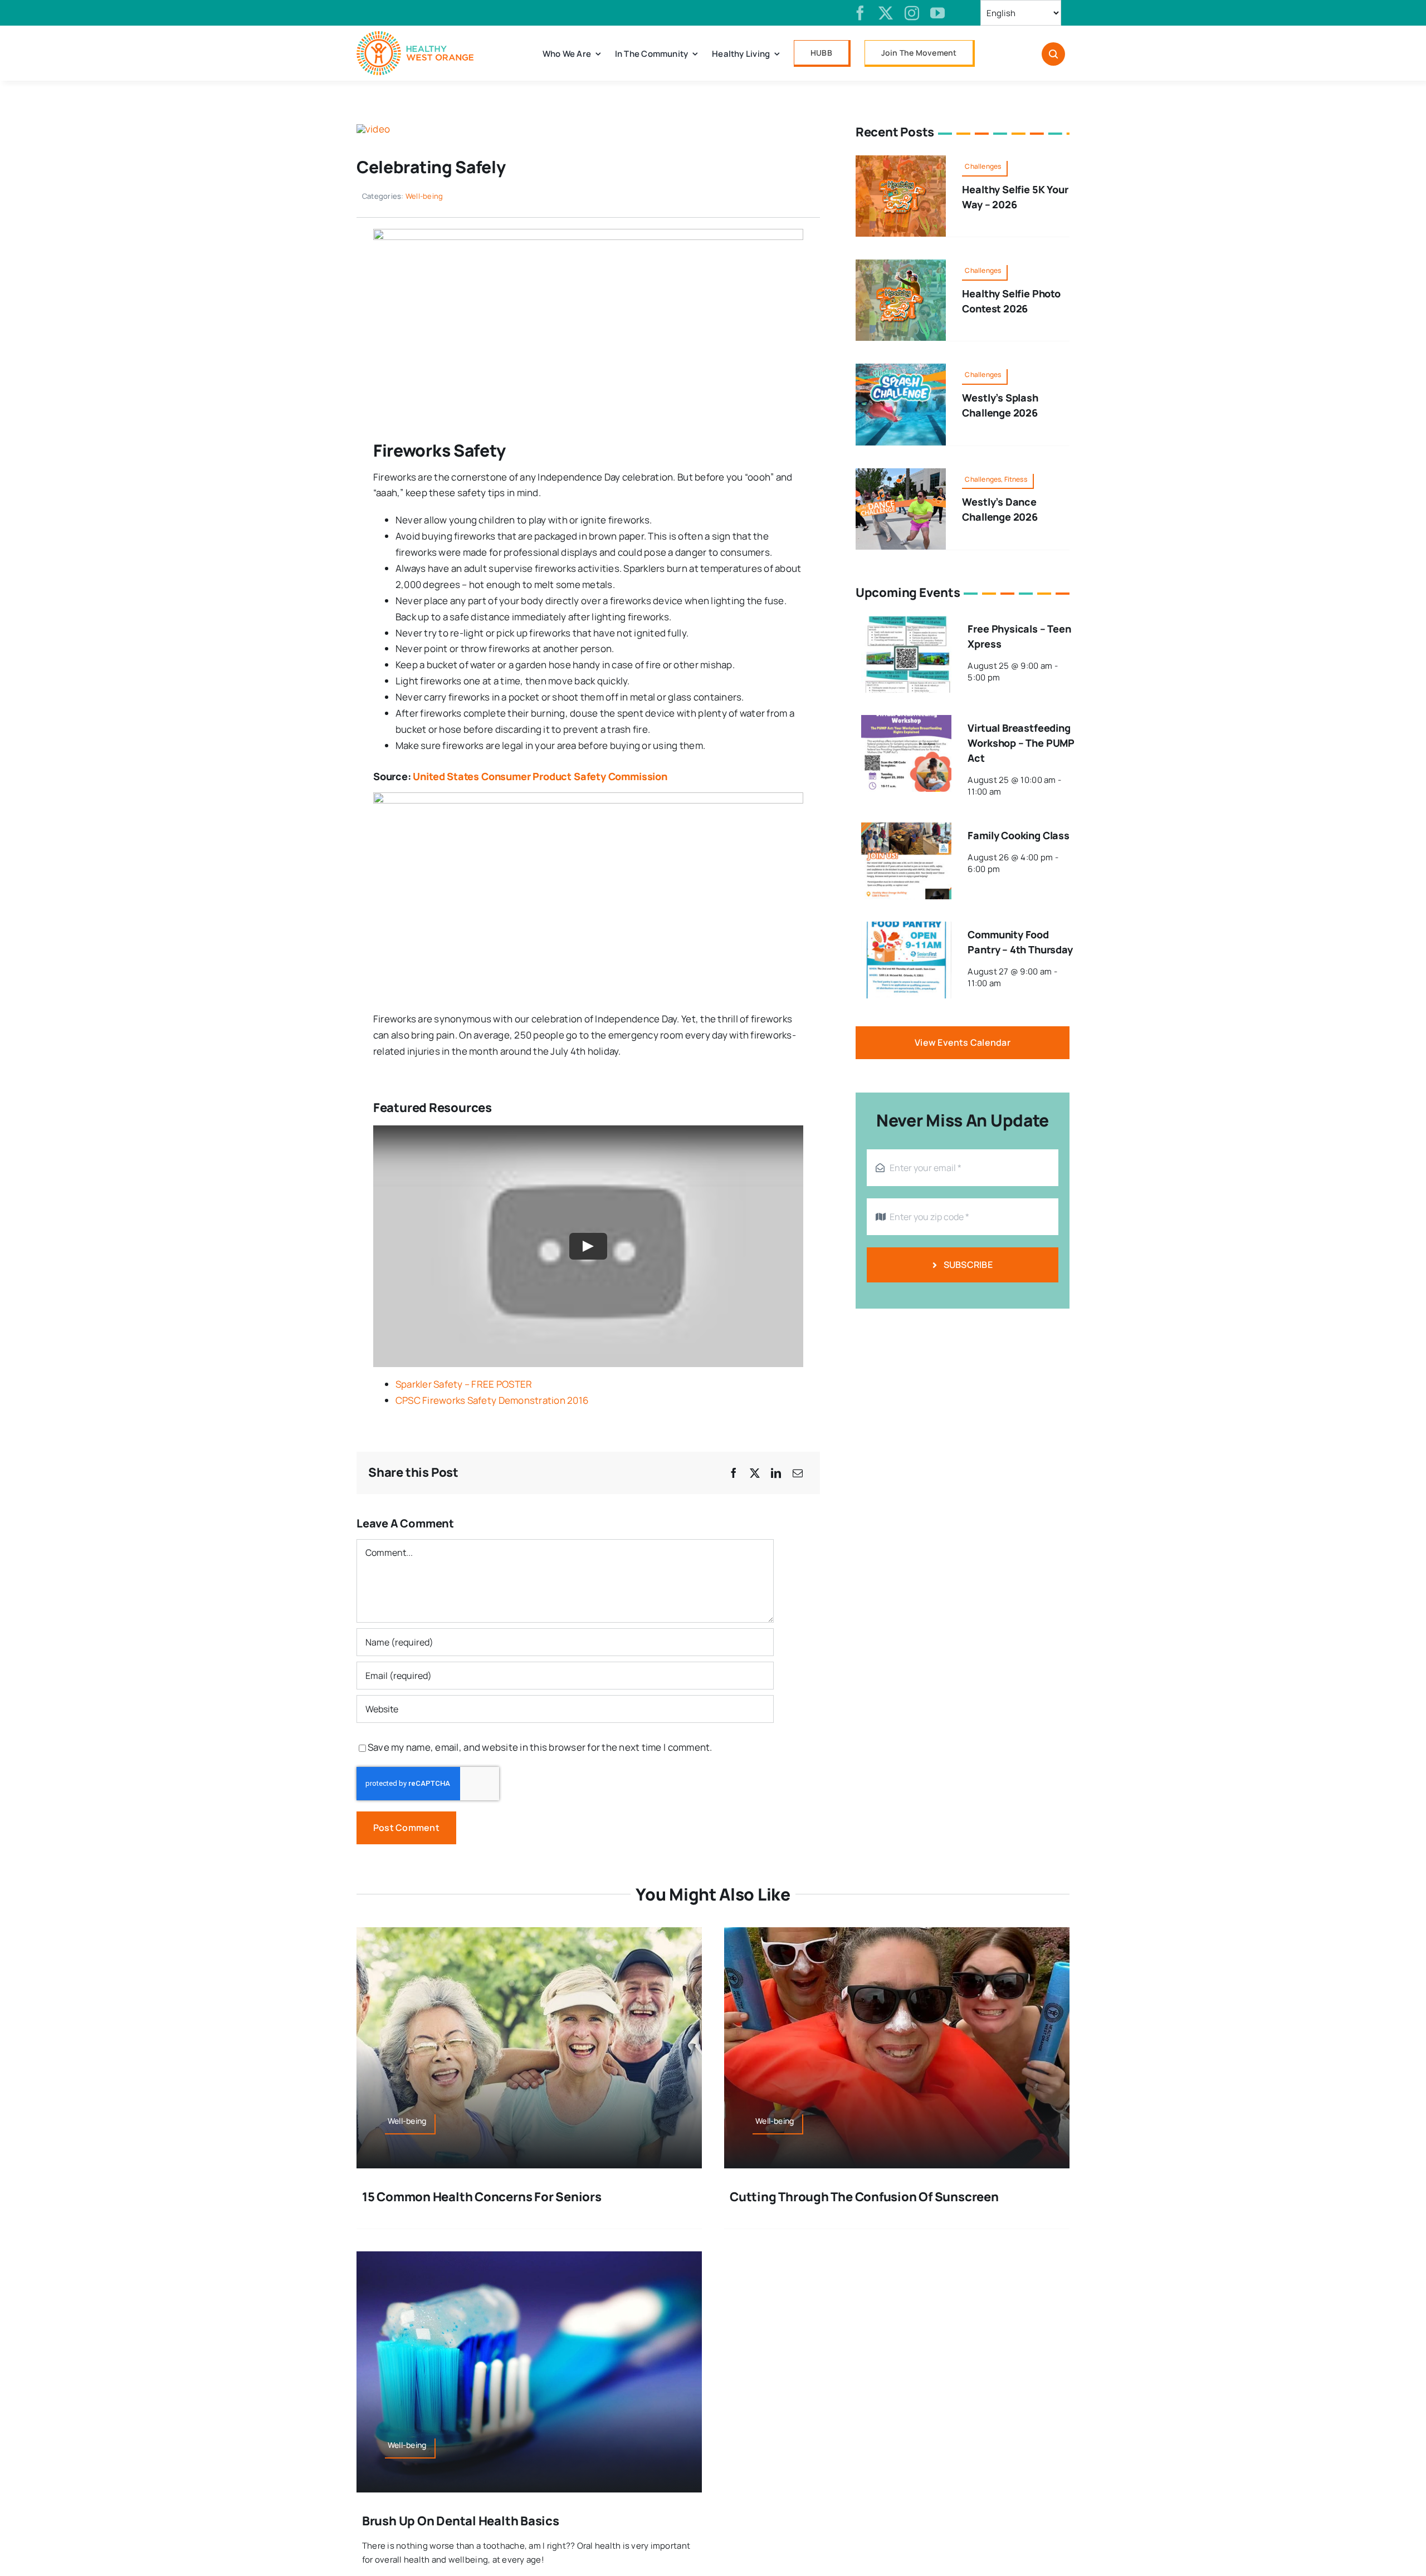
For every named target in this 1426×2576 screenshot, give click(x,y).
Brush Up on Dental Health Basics (461, 2521)
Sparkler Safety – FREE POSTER (464, 1384)
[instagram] (912, 13)
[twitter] (886, 13)
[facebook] (860, 13)
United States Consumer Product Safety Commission (540, 776)
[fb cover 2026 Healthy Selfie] (901, 160)
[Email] (798, 1473)
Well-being (424, 196)
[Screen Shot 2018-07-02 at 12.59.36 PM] (373, 129)
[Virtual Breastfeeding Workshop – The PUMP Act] (906, 723)
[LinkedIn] (776, 1473)
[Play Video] (588, 1246)
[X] (755, 1473)
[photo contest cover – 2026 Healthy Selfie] (901, 264)
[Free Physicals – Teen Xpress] (906, 623)
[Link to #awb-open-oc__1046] (1053, 54)
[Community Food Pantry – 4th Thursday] (906, 929)
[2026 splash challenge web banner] (901, 368)
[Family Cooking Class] (906, 830)
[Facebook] (734, 1473)
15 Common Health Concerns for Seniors (482, 2197)
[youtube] (937, 13)
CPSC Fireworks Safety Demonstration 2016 (492, 1400)
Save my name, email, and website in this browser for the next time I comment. (540, 1747)
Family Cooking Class (1018, 835)
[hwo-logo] (415, 36)
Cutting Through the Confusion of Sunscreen (864, 2197)
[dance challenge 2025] (901, 473)
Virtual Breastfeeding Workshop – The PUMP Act (1021, 743)
